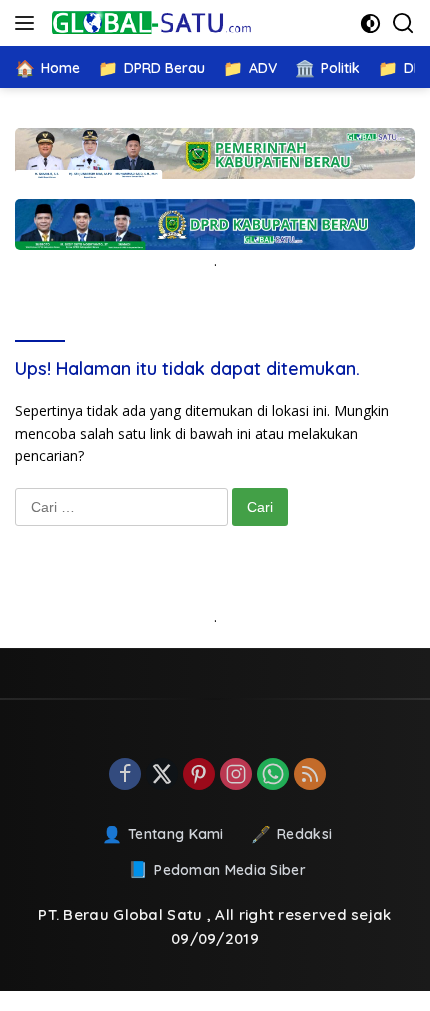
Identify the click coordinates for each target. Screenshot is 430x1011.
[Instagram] (236, 775)
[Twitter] (162, 775)
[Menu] (28, 23)
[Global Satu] (149, 23)
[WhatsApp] (273, 775)
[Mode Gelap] (370, 23)
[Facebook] (125, 775)
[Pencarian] (403, 23)
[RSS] (310, 775)
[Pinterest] (199, 775)
